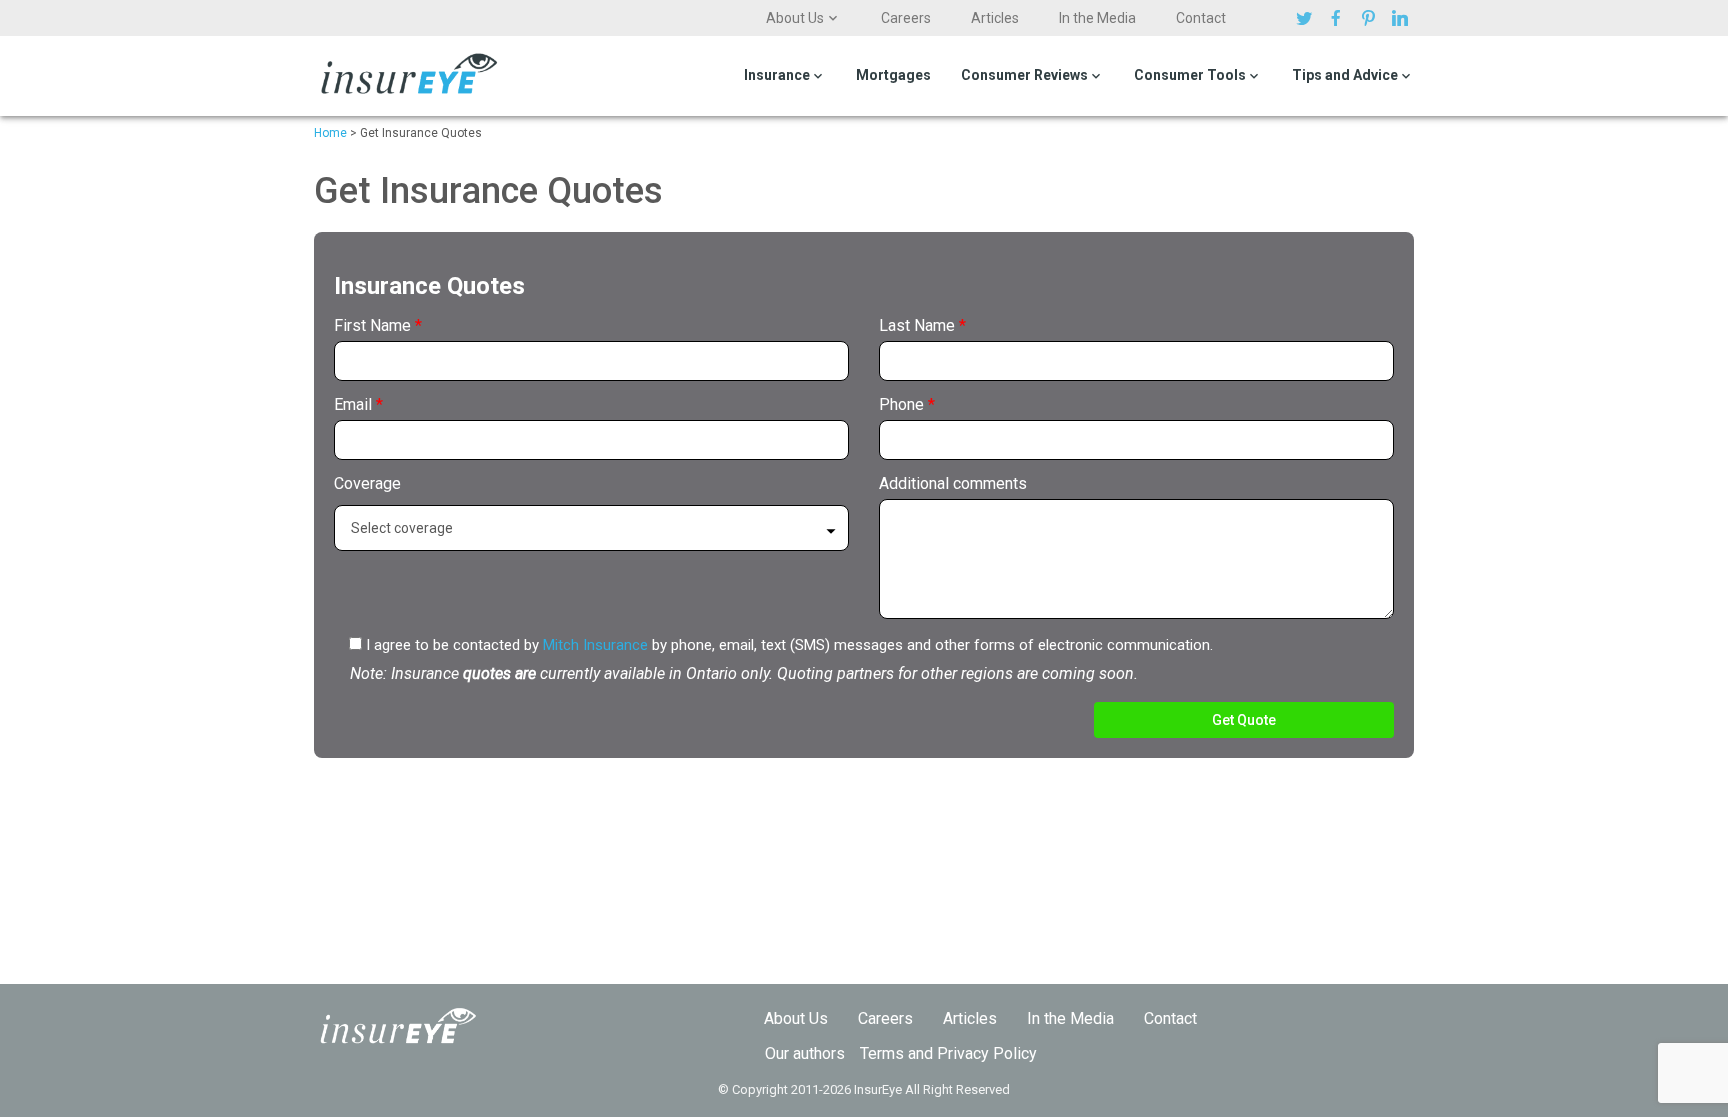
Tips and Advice (1345, 75)
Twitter (1307, 18)
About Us (795, 18)
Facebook (1339, 18)
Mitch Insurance (595, 645)
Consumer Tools (1190, 75)
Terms (882, 1053)
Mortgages (893, 75)
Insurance (777, 75)
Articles (995, 18)
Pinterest (1371, 18)
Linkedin (1403, 18)
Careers (906, 18)
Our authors (805, 1053)
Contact (1201, 18)
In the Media (1097, 18)
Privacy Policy (987, 1053)
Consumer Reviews (1024, 75)
